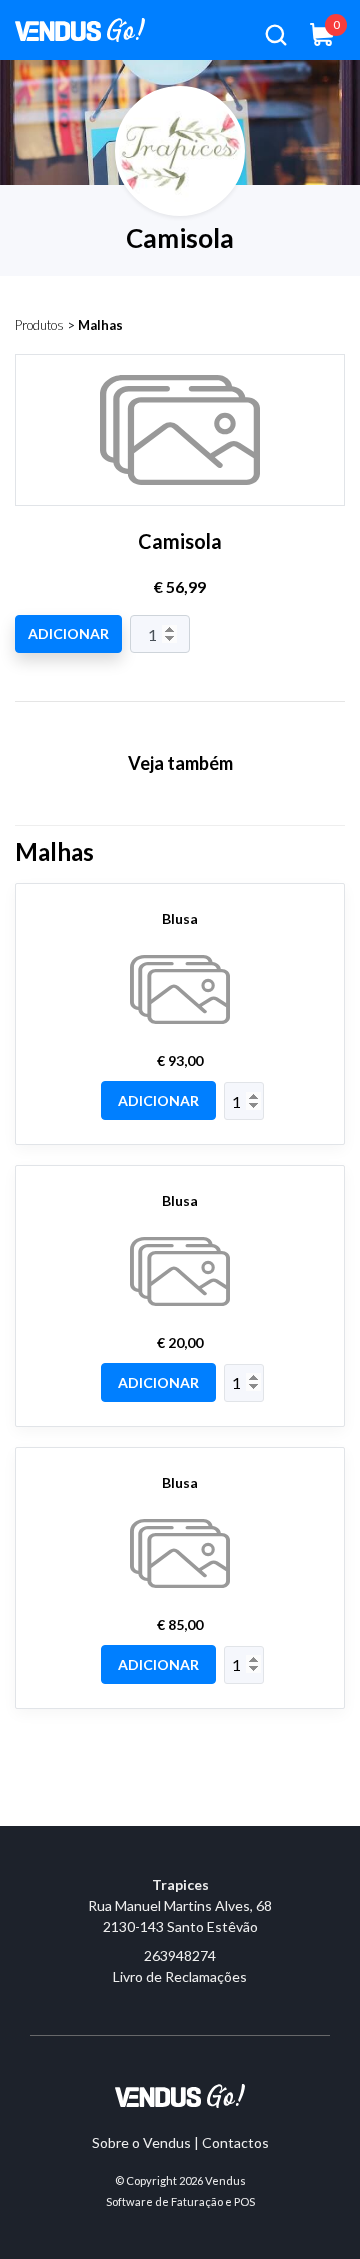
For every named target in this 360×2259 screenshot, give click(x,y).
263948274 (180, 1955)
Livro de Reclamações (180, 1976)
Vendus (225, 2180)
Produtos (39, 325)
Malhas (100, 325)
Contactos (235, 2142)
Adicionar (68, 633)
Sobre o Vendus (141, 2142)
